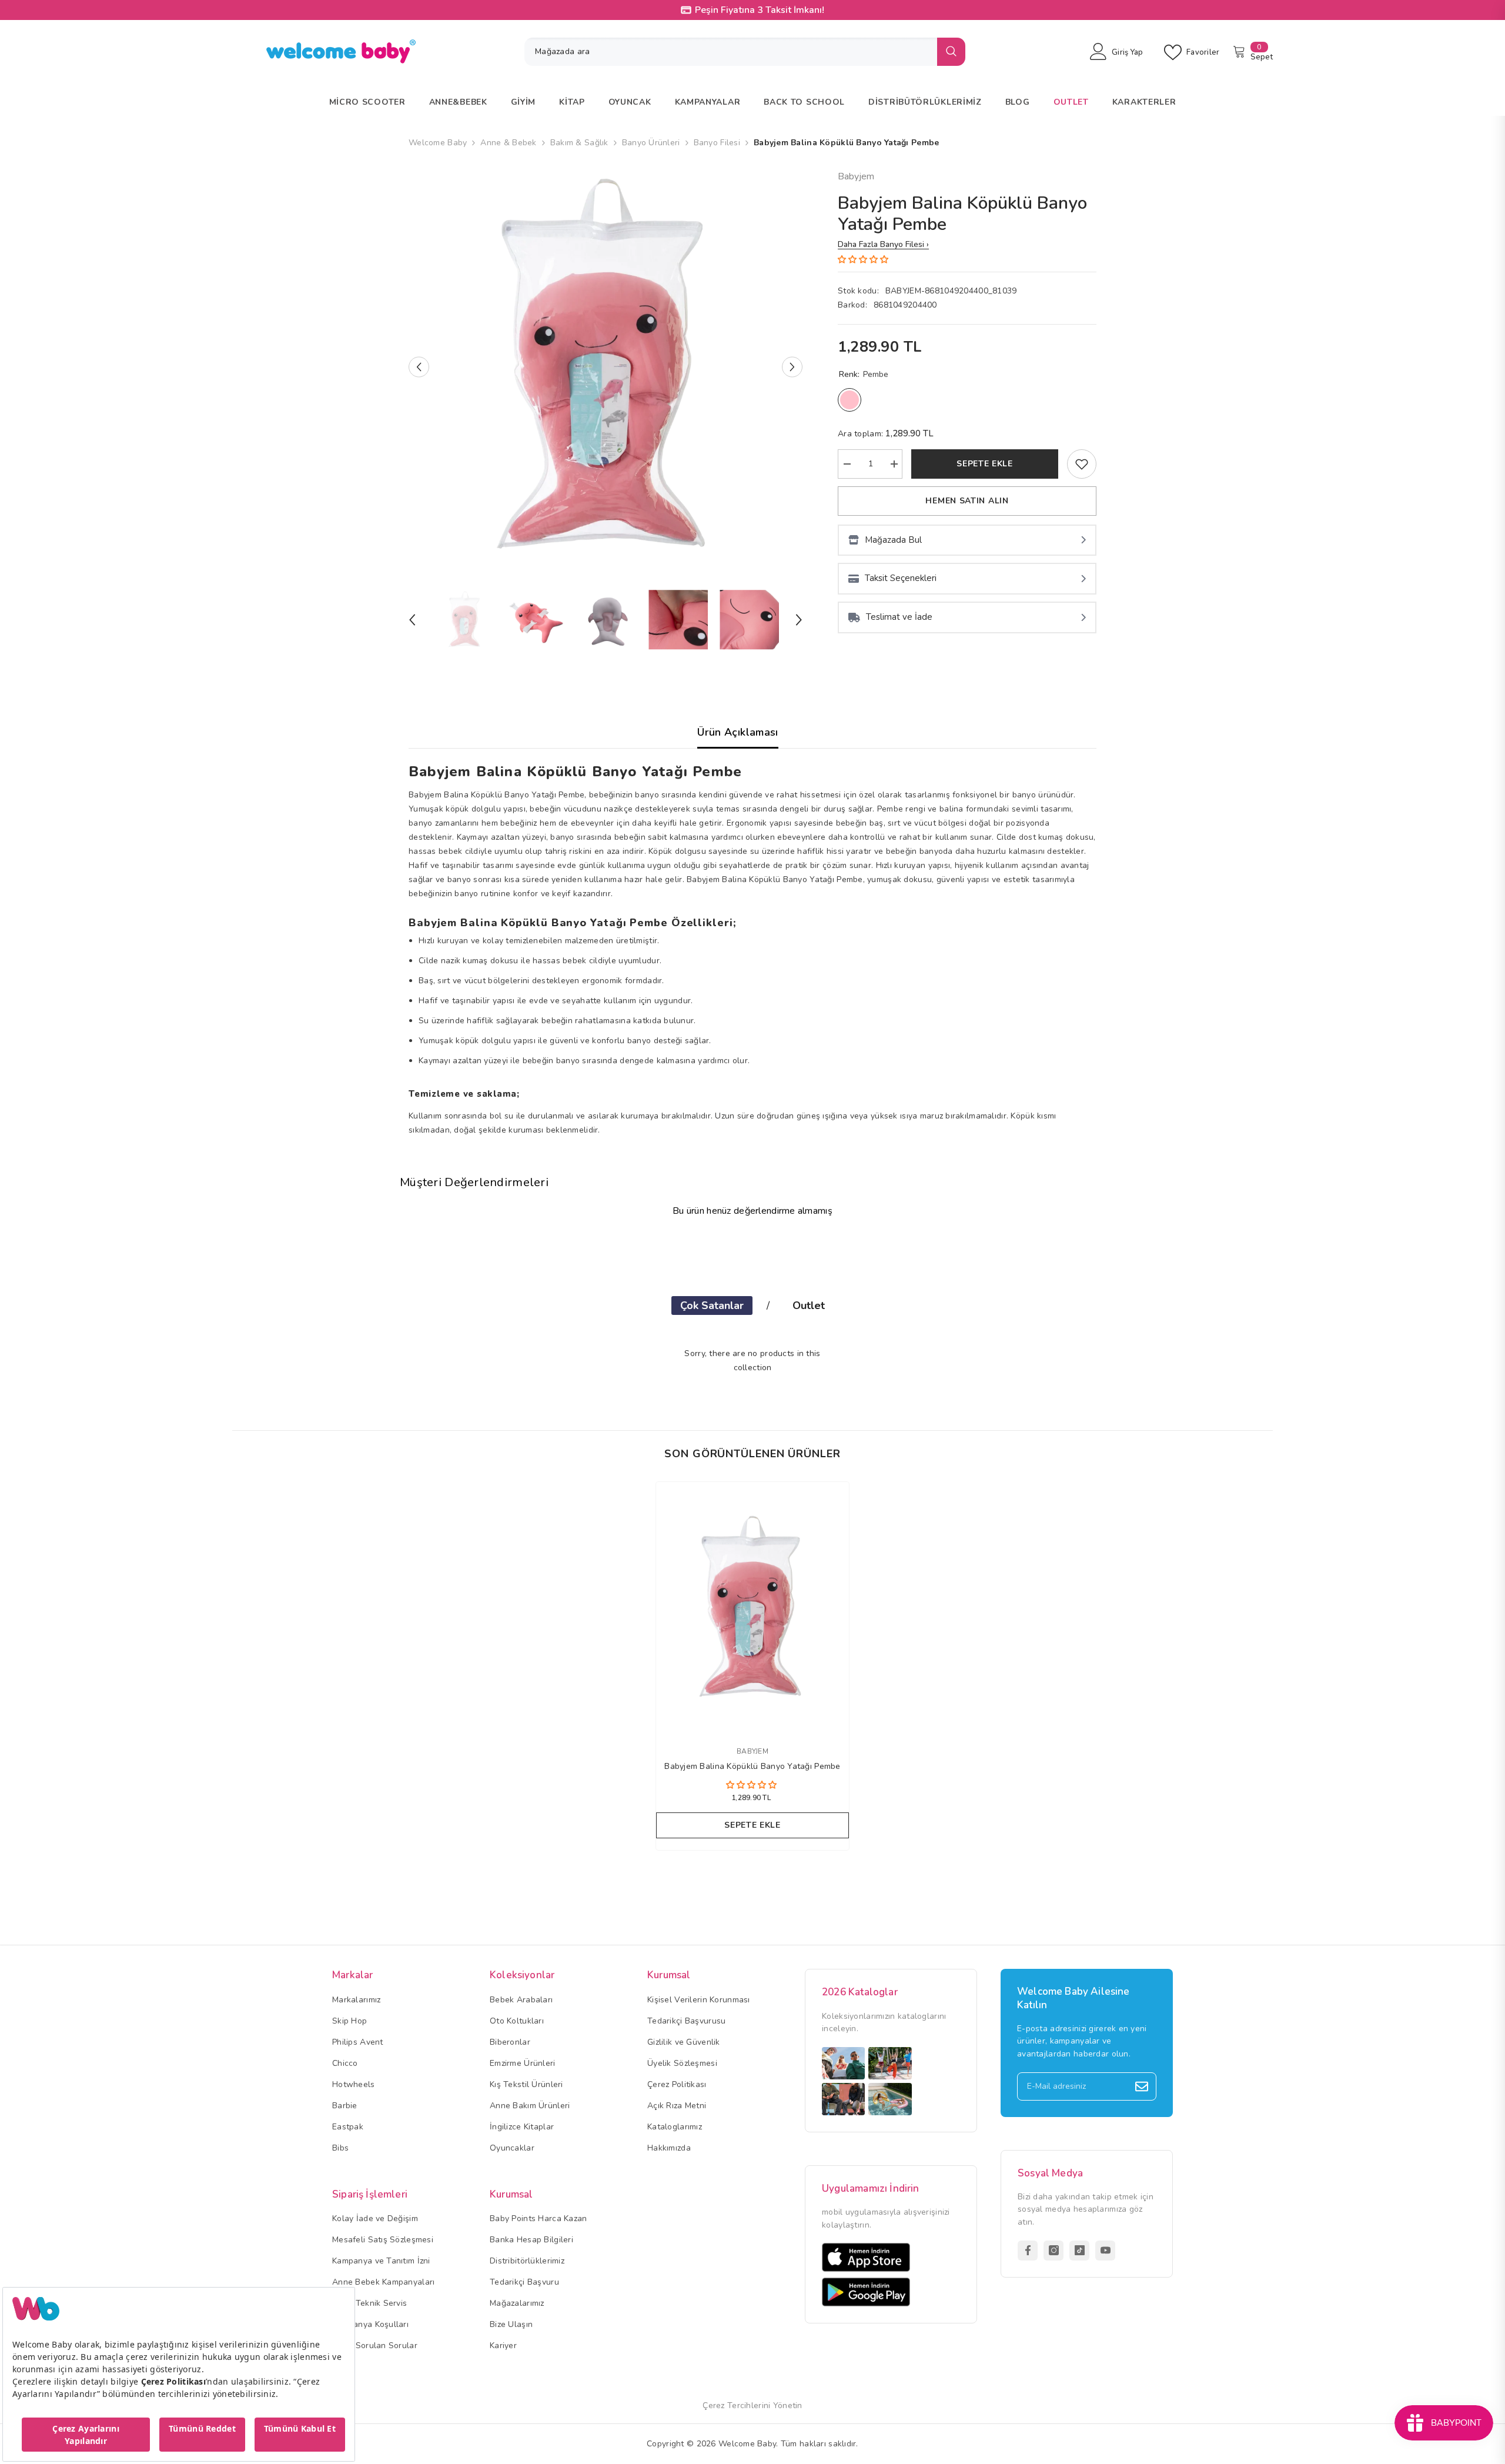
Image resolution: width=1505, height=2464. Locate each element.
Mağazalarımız (517, 2303)
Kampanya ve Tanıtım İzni (381, 2261)
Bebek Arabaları (521, 2000)
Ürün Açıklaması (738, 732)
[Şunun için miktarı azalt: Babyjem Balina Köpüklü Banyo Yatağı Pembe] (847, 464)
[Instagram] (1053, 2251)
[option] (606, 367)
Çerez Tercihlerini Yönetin (752, 2405)
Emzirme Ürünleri (522, 2063)
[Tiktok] (1079, 2251)
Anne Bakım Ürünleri (530, 2106)
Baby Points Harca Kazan (538, 2218)
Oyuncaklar (512, 2148)
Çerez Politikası (677, 2084)
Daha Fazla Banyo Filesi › (883, 244)
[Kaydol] (1142, 2086)
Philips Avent (358, 2042)
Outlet (809, 1306)
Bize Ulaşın (511, 2324)
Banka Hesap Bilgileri (531, 2240)
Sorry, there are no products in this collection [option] (752, 1360)
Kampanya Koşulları (370, 2324)
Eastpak (348, 2127)
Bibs (340, 2148)
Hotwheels (354, 2084)
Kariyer (503, 2346)
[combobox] (731, 52)
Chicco (345, 2063)
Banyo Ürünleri (651, 143)
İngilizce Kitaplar (522, 2127)
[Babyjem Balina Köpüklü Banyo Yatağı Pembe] (752, 1607)
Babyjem (856, 176)
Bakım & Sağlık (579, 143)
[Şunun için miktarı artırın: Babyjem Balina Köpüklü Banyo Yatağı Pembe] (894, 464)
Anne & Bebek (508, 143)
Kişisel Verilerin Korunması (699, 2000)
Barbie (345, 2106)
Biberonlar (510, 2042)
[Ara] (745, 52)
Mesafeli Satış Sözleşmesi (383, 2240)
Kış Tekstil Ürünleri (526, 2084)
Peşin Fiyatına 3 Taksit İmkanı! (760, 10)
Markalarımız (356, 2000)
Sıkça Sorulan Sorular (375, 2346)
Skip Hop (350, 2021)
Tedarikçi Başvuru (524, 2282)
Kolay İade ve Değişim (375, 2218)
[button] (419, 367)
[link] (1082, 464)
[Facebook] (1028, 2251)
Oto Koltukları (517, 2021)
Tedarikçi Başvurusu (686, 2021)
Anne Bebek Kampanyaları (383, 2282)
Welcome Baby (438, 143)
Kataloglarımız (675, 2127)
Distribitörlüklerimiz (527, 2261)
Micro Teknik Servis (369, 2303)
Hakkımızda (669, 2148)
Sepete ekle (985, 464)
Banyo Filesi (717, 143)
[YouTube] (1105, 2251)
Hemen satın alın (967, 501)
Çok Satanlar (712, 1306)
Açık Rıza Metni (677, 2106)
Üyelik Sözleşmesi (682, 2063)
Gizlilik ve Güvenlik (684, 2042)
